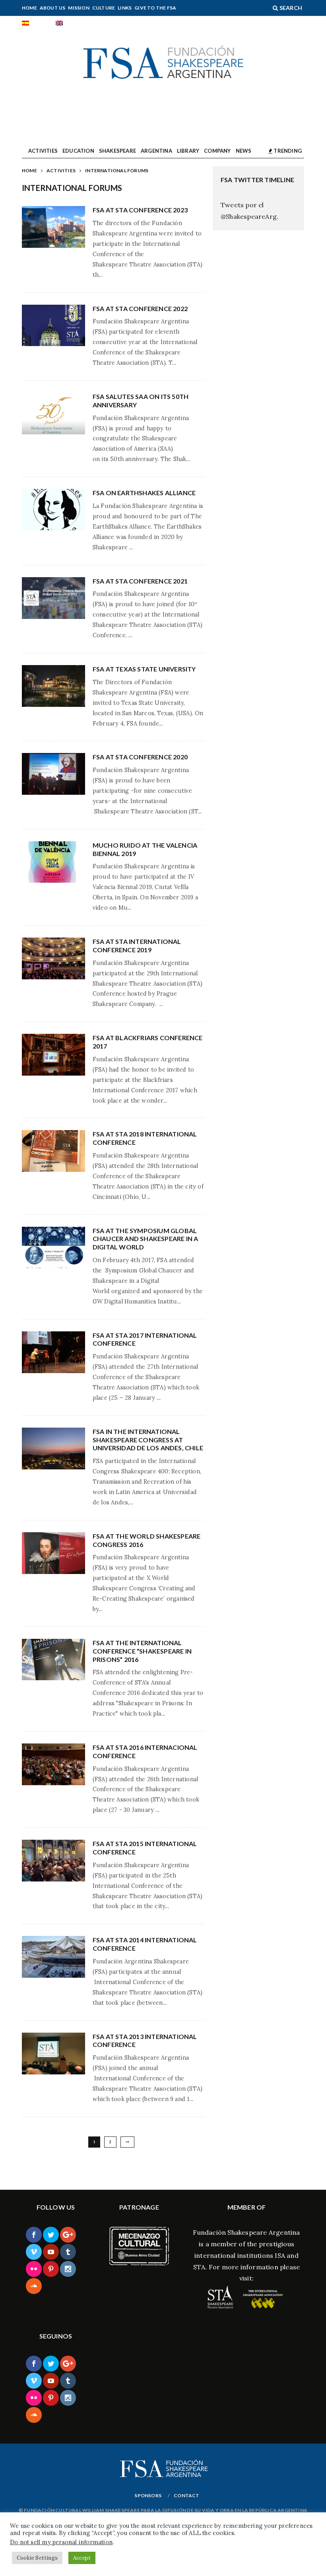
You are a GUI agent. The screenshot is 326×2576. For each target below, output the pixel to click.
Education (78, 151)
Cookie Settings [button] (37, 2558)
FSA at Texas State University (144, 669)
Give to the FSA (155, 8)
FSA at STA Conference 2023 (140, 210)
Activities (43, 151)
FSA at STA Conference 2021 (140, 581)
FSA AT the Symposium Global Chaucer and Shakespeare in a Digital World (146, 1239)
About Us (53, 8)
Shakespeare (117, 151)
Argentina (156, 151)
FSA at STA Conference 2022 (140, 308)
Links (125, 8)
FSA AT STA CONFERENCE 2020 (140, 757)
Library (188, 151)
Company (217, 151)
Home (29, 8)
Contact (186, 2495)
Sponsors (148, 2495)
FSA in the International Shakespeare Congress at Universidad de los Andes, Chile (148, 1440)
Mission (79, 8)
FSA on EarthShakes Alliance (144, 493)
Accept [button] (82, 2558)
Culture (104, 8)
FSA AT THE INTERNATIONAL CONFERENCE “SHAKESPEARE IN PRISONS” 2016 (142, 1651)
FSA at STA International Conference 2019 (137, 946)
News (244, 151)
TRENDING (287, 151)
